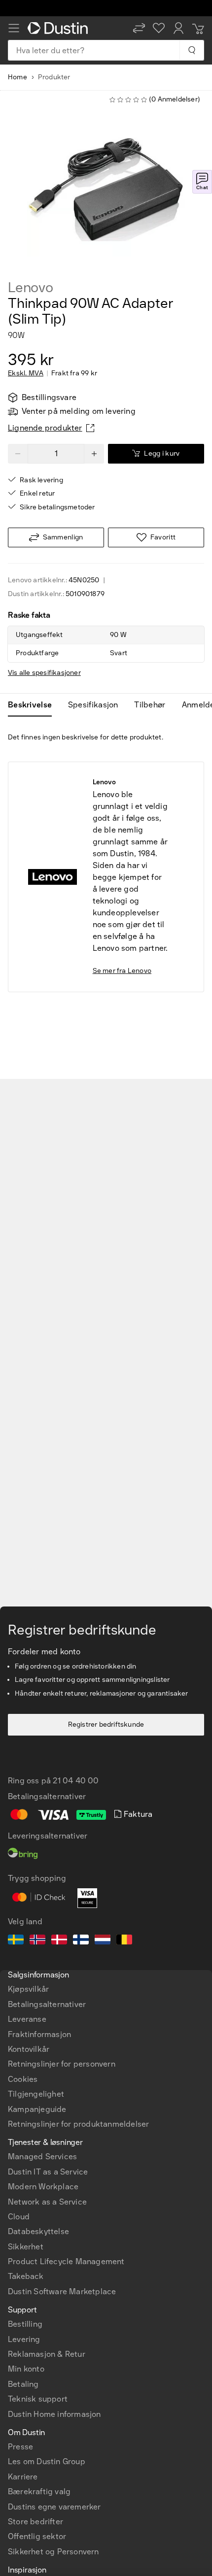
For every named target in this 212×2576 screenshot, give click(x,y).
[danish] (59, 1941)
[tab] (34, 705)
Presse (20, 2447)
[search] (192, 50)
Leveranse (27, 2019)
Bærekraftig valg (39, 2492)
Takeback (26, 2276)
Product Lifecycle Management (66, 2261)
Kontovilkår (29, 2049)
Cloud (19, 2217)
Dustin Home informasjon (54, 2414)
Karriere (23, 2477)
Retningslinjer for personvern (62, 2064)
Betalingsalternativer (47, 2004)
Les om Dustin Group (47, 2461)
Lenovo (31, 288)
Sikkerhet (26, 2247)
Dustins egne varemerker (54, 2507)
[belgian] (124, 1941)
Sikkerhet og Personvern (53, 2552)
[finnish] (81, 1941)
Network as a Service (47, 2202)
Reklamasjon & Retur (47, 2354)
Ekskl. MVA (26, 373)
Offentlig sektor (37, 2536)
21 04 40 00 (76, 1781)
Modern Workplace (43, 2187)
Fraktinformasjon (39, 2034)
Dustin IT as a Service (48, 2172)
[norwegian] (37, 1941)
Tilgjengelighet (36, 2094)
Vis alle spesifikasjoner (44, 673)
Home (18, 77)
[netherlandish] (103, 1941)
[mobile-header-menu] (14, 28)
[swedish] (16, 1941)
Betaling (23, 2384)
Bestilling (25, 2324)
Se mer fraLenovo (122, 971)
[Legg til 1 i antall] (94, 454)
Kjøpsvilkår (28, 1989)
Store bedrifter (35, 2522)
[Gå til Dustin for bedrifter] (60, 28)
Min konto (26, 2369)
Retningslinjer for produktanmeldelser (78, 2124)
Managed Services (42, 2157)
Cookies (23, 2079)
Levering (24, 2339)
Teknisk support (38, 2399)
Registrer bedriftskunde (106, 1724)
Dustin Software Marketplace (62, 2292)
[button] (139, 28)
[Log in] (178, 28)
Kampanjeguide (37, 2109)
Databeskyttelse (38, 2231)
